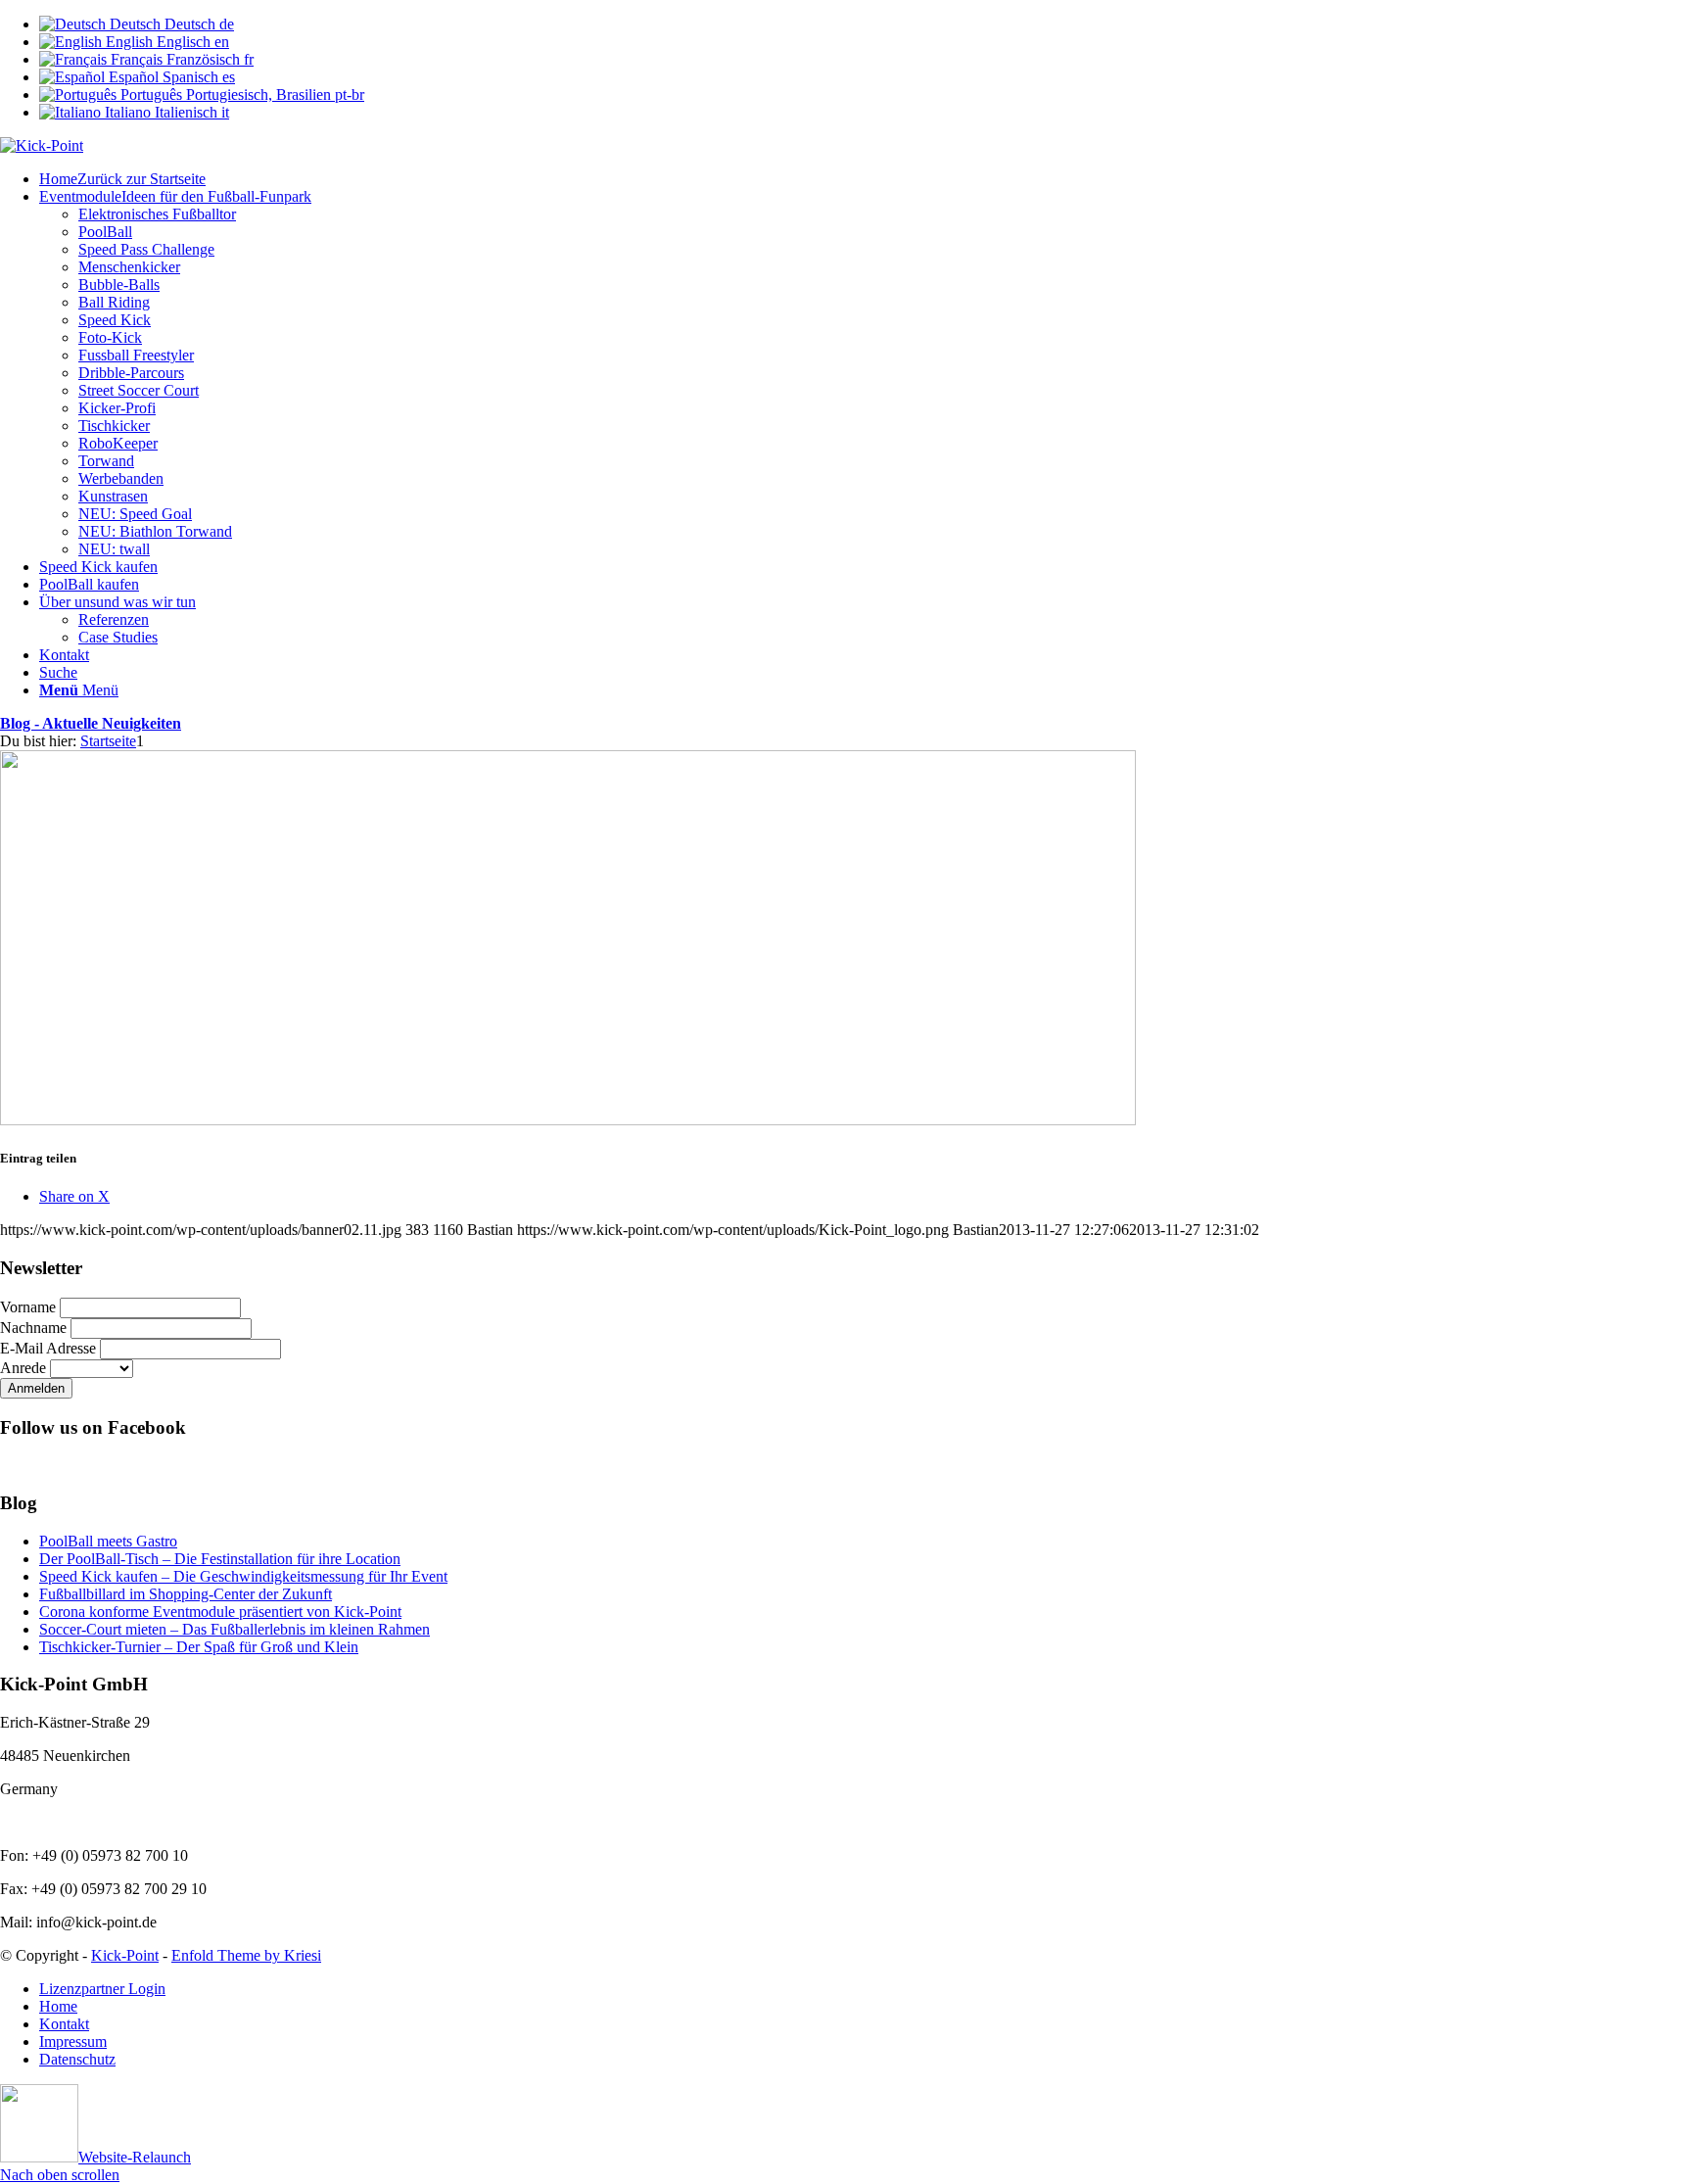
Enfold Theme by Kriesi (246, 1955)
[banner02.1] (568, 1120)
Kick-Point (125, 1955)
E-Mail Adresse (48, 1348)
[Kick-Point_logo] (42, 145)
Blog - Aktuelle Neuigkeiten (91, 723)
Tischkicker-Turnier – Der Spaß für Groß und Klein (199, 1647)
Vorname (28, 1307)
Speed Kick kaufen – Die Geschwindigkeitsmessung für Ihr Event (243, 1576)
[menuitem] (866, 179)
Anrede (23, 1368)
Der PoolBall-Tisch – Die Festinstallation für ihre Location (220, 1559)
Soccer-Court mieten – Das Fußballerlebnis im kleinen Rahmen (235, 1629)
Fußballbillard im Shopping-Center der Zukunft (186, 1594)
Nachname (33, 1328)
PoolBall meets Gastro (108, 1541)
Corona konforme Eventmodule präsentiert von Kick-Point (220, 1612)
